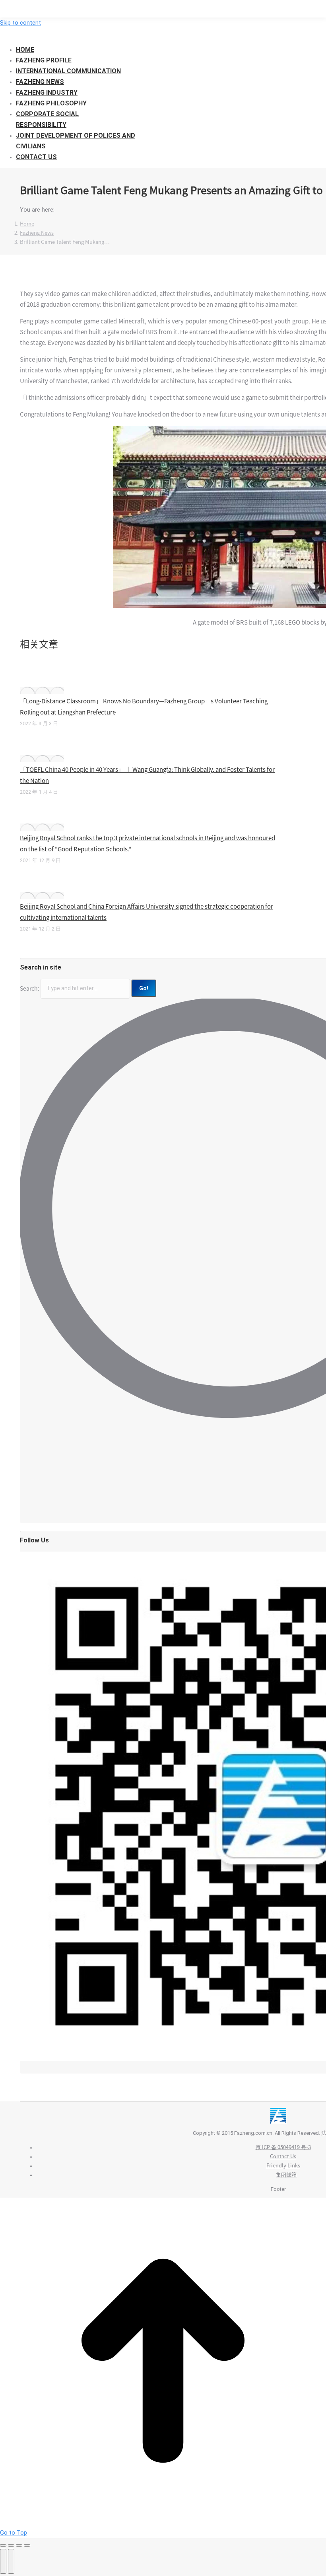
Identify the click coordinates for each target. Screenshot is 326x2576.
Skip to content (20, 23)
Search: (30, 988)
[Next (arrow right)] (11, 2561)
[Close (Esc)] (3, 2545)
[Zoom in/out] (27, 2545)
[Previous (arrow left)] (3, 2561)
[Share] (11, 2545)
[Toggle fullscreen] (19, 2545)
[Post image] (42, 690)
